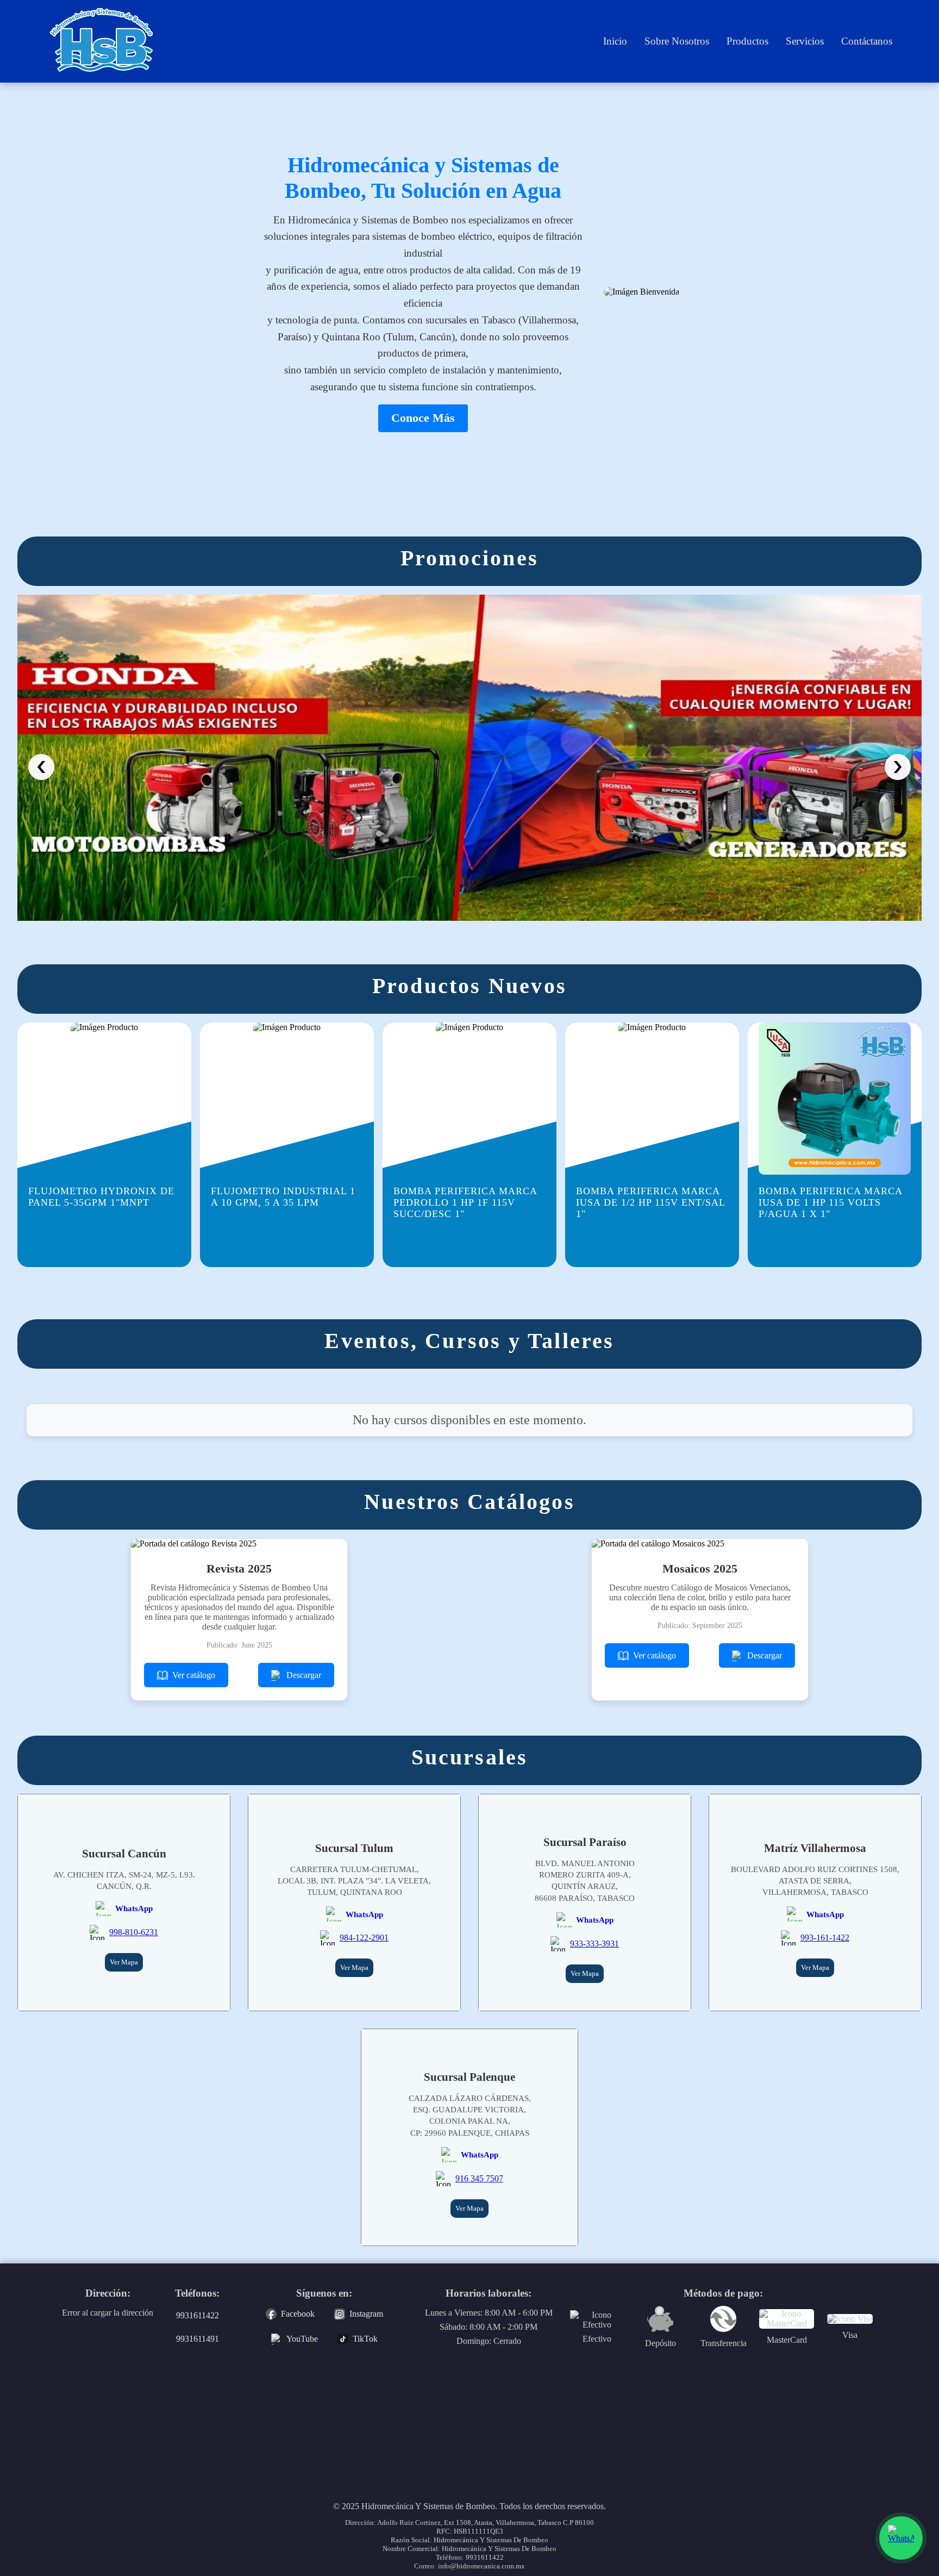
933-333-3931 (594, 1944)
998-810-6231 (134, 1932)
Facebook (298, 2314)
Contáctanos (867, 41)
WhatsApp (134, 1908)
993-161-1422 (825, 1938)
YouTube (302, 2339)
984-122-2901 (364, 1938)
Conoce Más (423, 418)
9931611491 (198, 2339)
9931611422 (198, 2315)
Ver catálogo (194, 1675)
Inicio (615, 41)
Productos (747, 41)
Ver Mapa (124, 1962)
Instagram (366, 2314)
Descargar (304, 1675)
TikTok (365, 2339)
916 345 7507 (479, 2178)
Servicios (805, 41)
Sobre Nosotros (677, 41)
